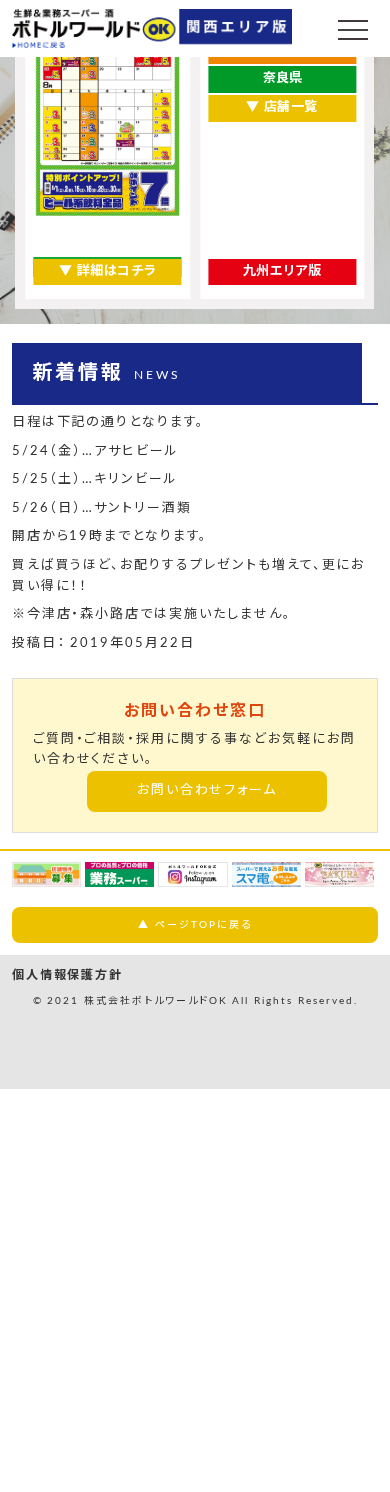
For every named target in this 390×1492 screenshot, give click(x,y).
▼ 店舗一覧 (282, 107)
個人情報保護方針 (68, 975)
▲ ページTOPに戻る (194, 925)
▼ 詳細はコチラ (107, 271)
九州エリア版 (282, 271)
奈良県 (282, 78)
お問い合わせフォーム (207, 790)
